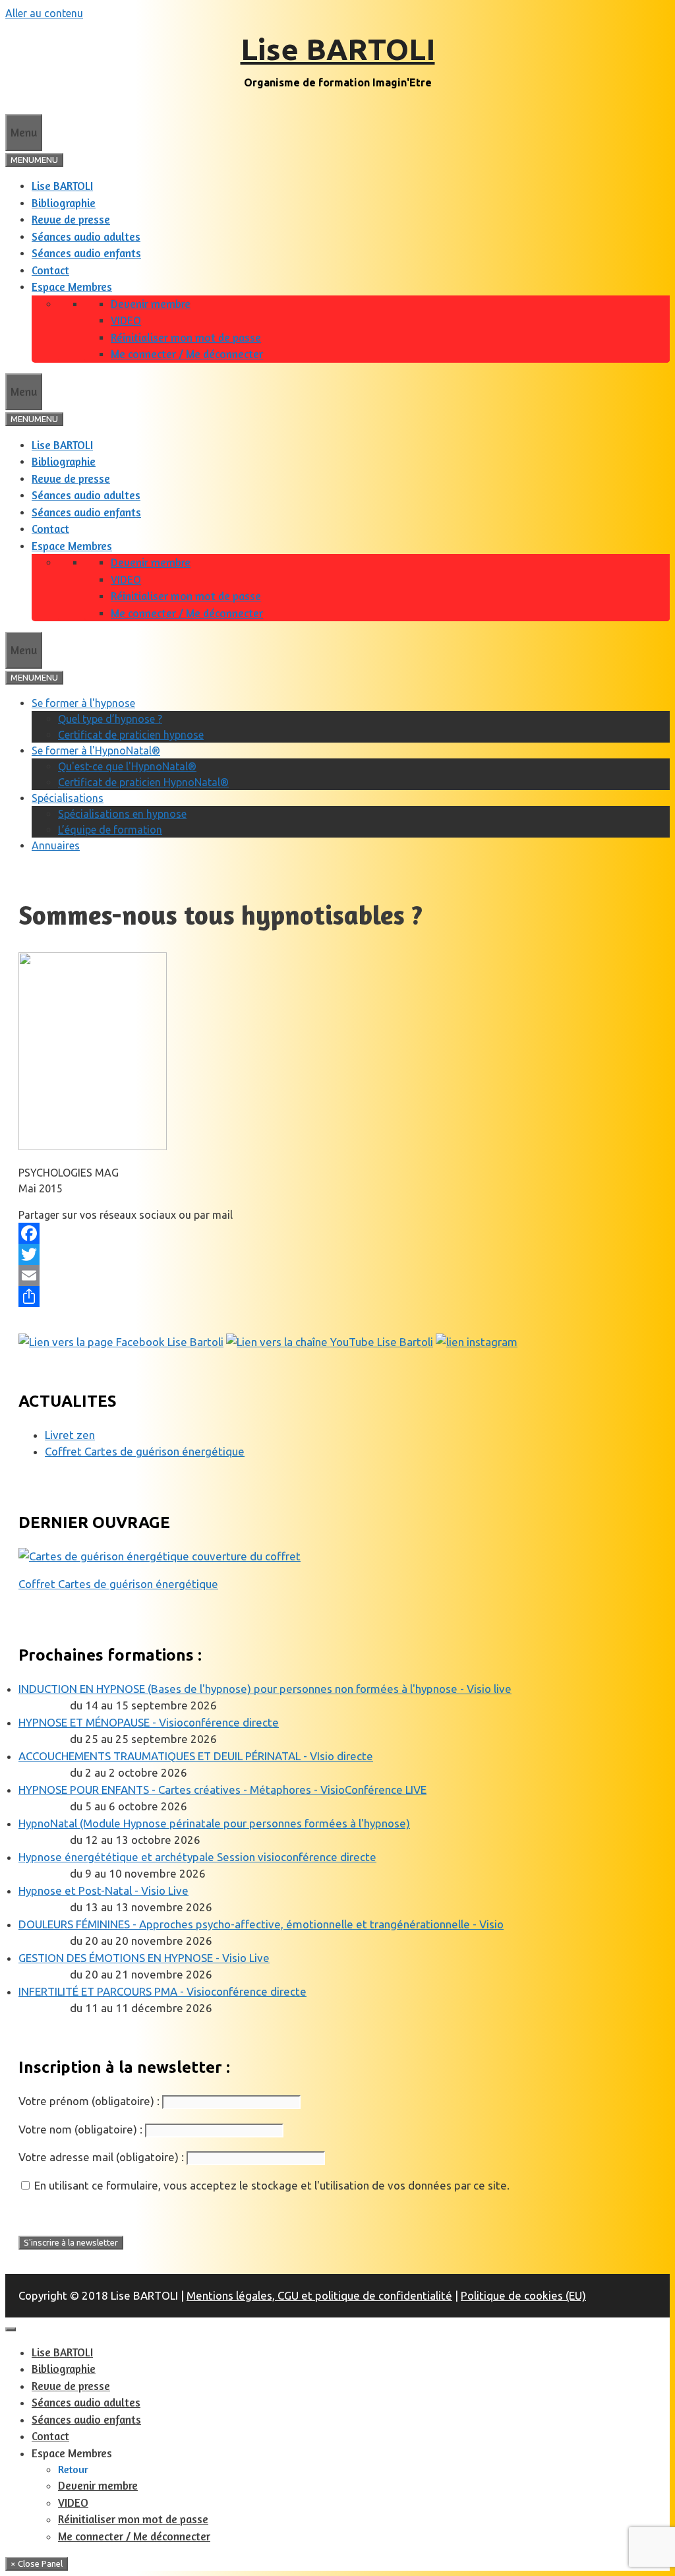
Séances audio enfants (86, 253)
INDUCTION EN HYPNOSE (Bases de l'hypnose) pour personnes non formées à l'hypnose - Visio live (265, 1689)
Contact (50, 270)
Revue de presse (71, 219)
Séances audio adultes (86, 236)
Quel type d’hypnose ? (110, 719)
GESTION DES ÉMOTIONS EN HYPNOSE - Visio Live (144, 1958)
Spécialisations (68, 798)
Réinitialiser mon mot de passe (186, 337)
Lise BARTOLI (338, 49)
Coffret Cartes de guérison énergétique (145, 1451)
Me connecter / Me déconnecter (187, 354)
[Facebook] (337, 1233)
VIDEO (126, 320)
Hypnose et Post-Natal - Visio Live (103, 1890)
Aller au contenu (44, 13)
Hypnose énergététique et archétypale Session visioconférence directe (197, 1857)
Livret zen (70, 1435)
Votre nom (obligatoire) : (80, 2129)
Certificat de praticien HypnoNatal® (143, 782)
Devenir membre (151, 304)
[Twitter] (337, 1254)
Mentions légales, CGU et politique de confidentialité (319, 2295)
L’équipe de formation (110, 830)
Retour (73, 2469)
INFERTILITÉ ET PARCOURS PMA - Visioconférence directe (162, 1991)
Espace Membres (72, 287)
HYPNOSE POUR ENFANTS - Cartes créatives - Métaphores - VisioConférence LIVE (222, 1790)
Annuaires (56, 845)
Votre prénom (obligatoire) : (89, 2101)
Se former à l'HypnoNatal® (96, 751)
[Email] (337, 1275)
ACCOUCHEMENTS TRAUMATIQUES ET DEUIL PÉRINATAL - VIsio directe (196, 1756)
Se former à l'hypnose (83, 703)
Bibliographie (64, 203)
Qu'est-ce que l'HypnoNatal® (127, 766)
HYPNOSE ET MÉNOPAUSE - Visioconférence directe (149, 1722)
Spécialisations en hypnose (122, 814)
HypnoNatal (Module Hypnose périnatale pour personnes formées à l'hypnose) (214, 1823)
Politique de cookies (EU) (523, 2295)
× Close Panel (37, 2564)
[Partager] (337, 1297)
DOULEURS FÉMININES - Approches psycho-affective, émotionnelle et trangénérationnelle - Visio (261, 1924)
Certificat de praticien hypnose (131, 735)
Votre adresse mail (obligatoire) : (101, 2157)
